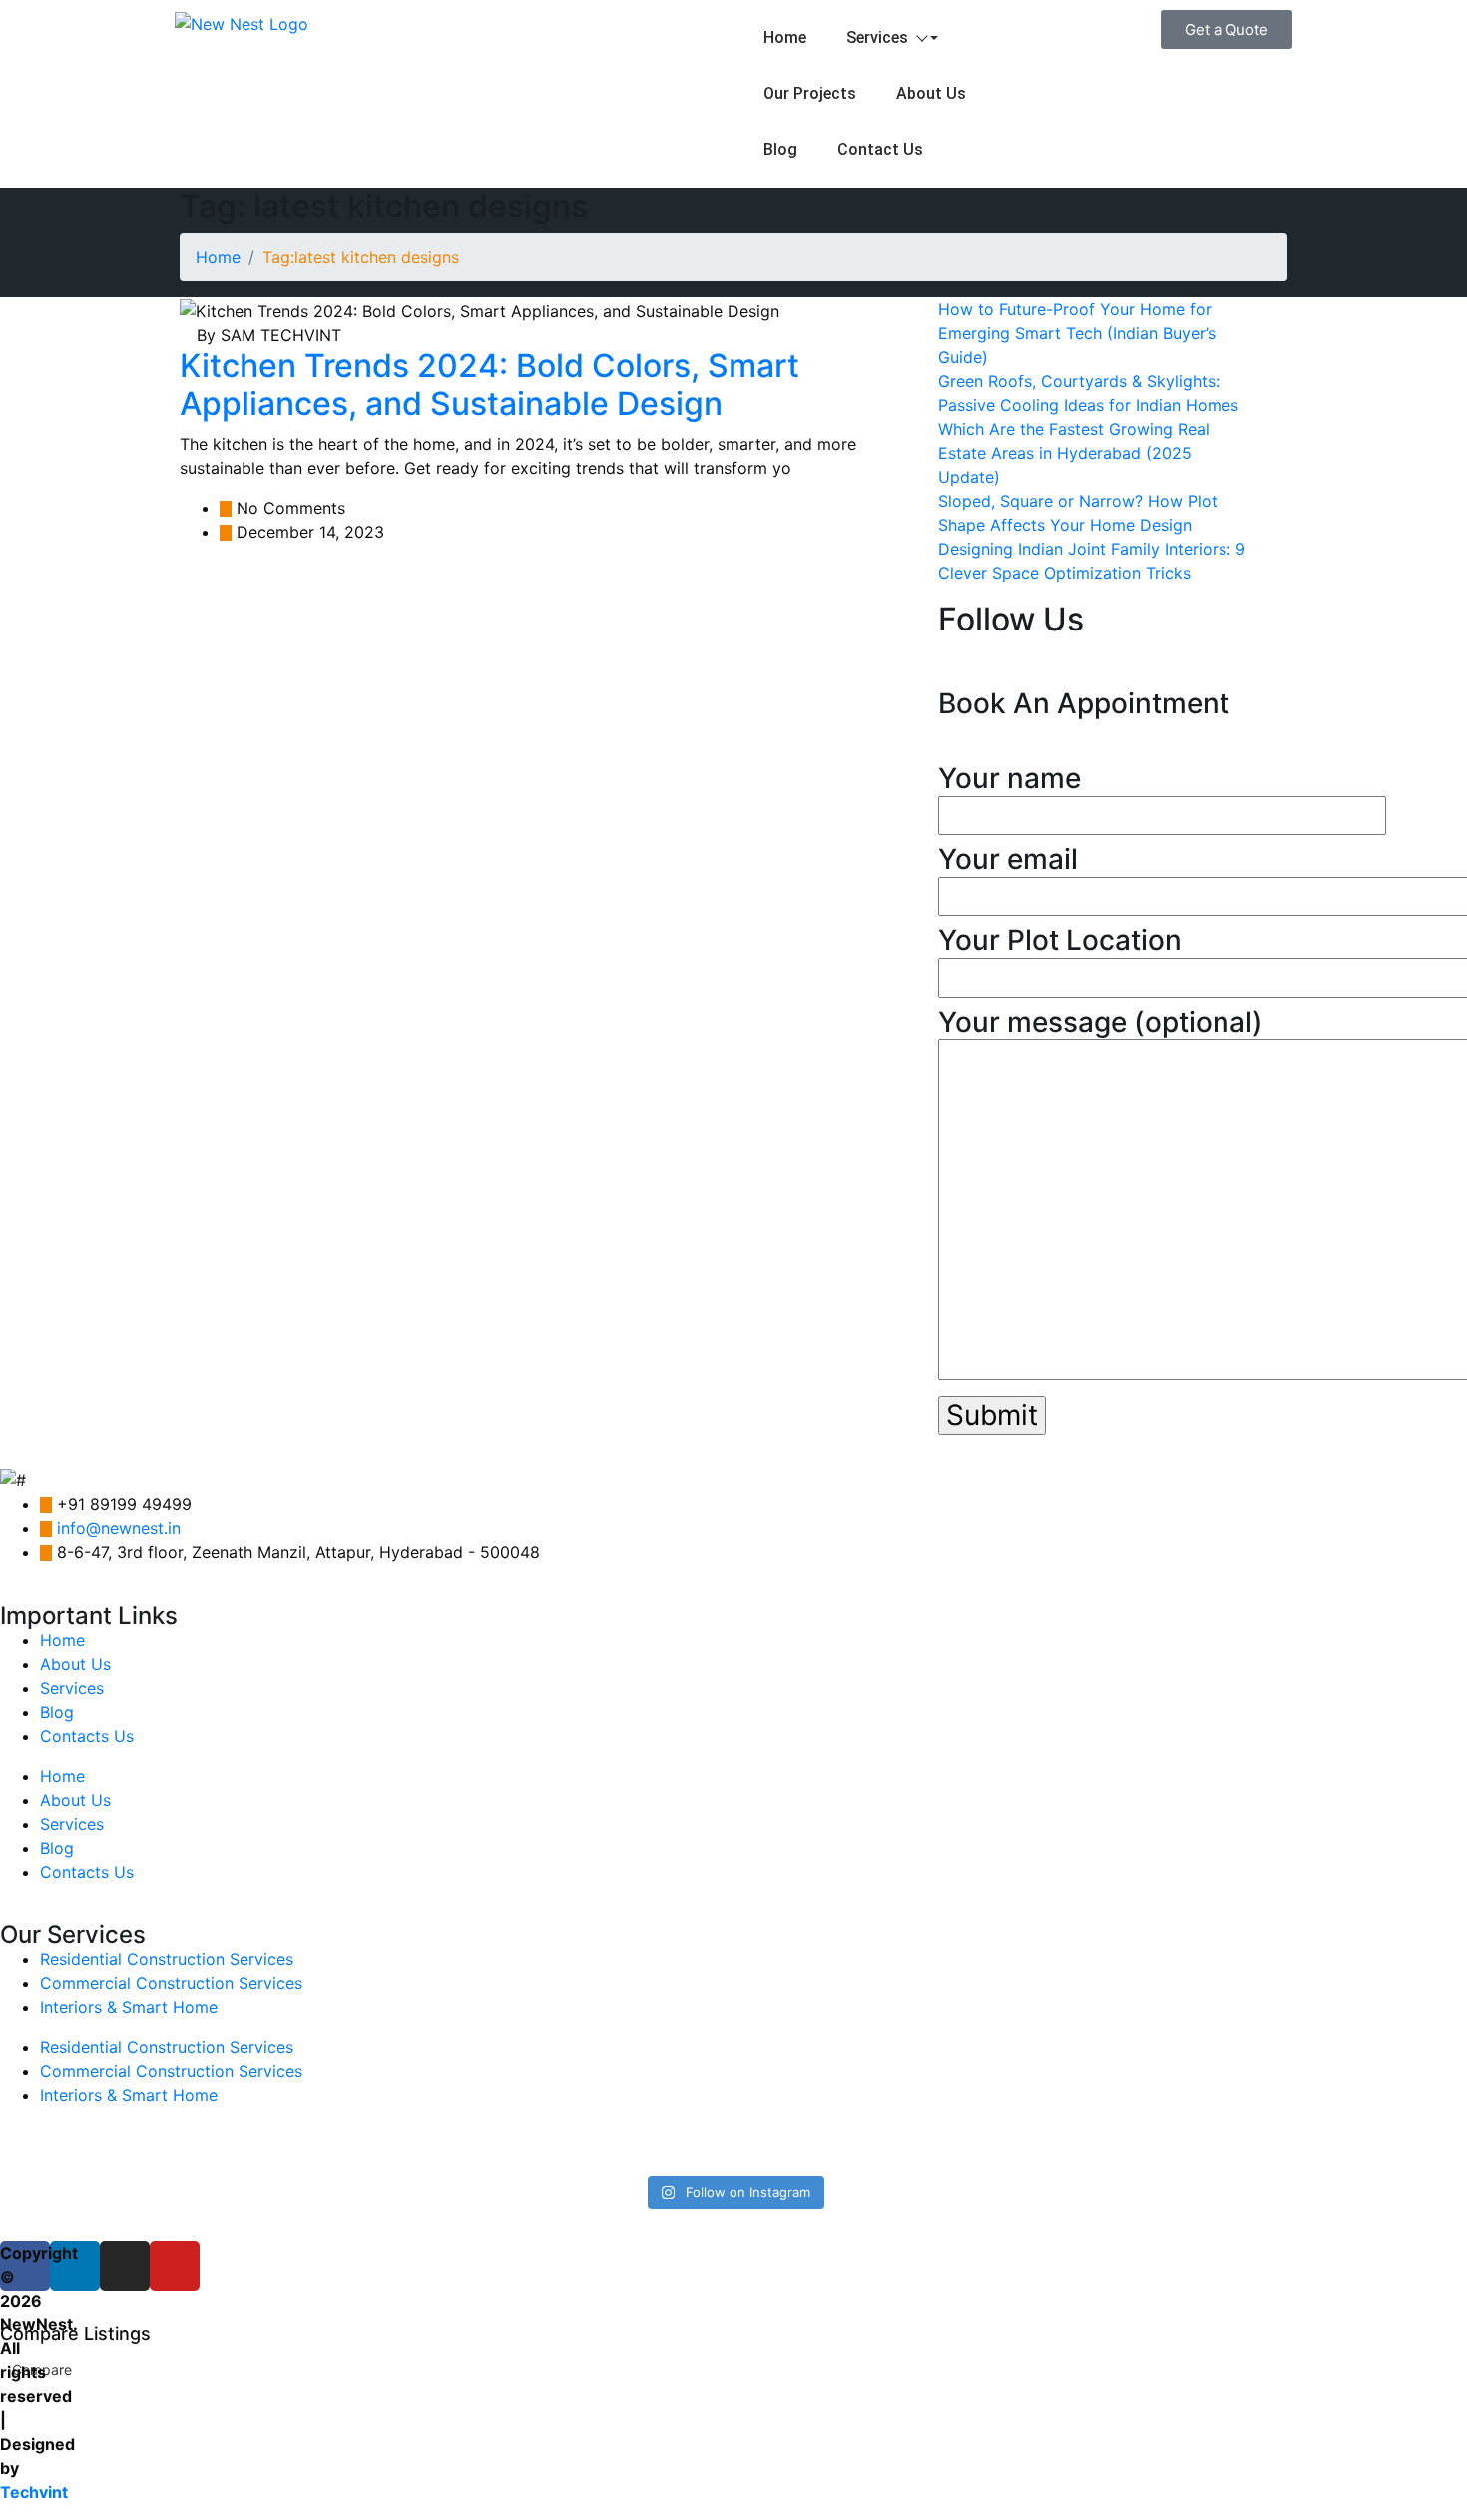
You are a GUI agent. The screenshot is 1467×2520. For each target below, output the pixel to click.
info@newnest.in (119, 1528)
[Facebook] (25, 2266)
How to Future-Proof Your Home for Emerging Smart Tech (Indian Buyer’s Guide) (1077, 333)
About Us (931, 93)
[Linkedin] (75, 2266)
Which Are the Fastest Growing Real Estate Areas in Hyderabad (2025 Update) (1074, 453)
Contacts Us (87, 1736)
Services (877, 37)
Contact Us (880, 149)
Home (785, 37)
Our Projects (810, 93)
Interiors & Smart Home (129, 2007)
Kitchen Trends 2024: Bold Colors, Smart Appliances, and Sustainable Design (489, 385)
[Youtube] (175, 2266)
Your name (1009, 779)
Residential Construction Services (167, 1959)
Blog (780, 149)
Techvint (34, 2492)
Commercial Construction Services (171, 1983)
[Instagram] (125, 2266)
